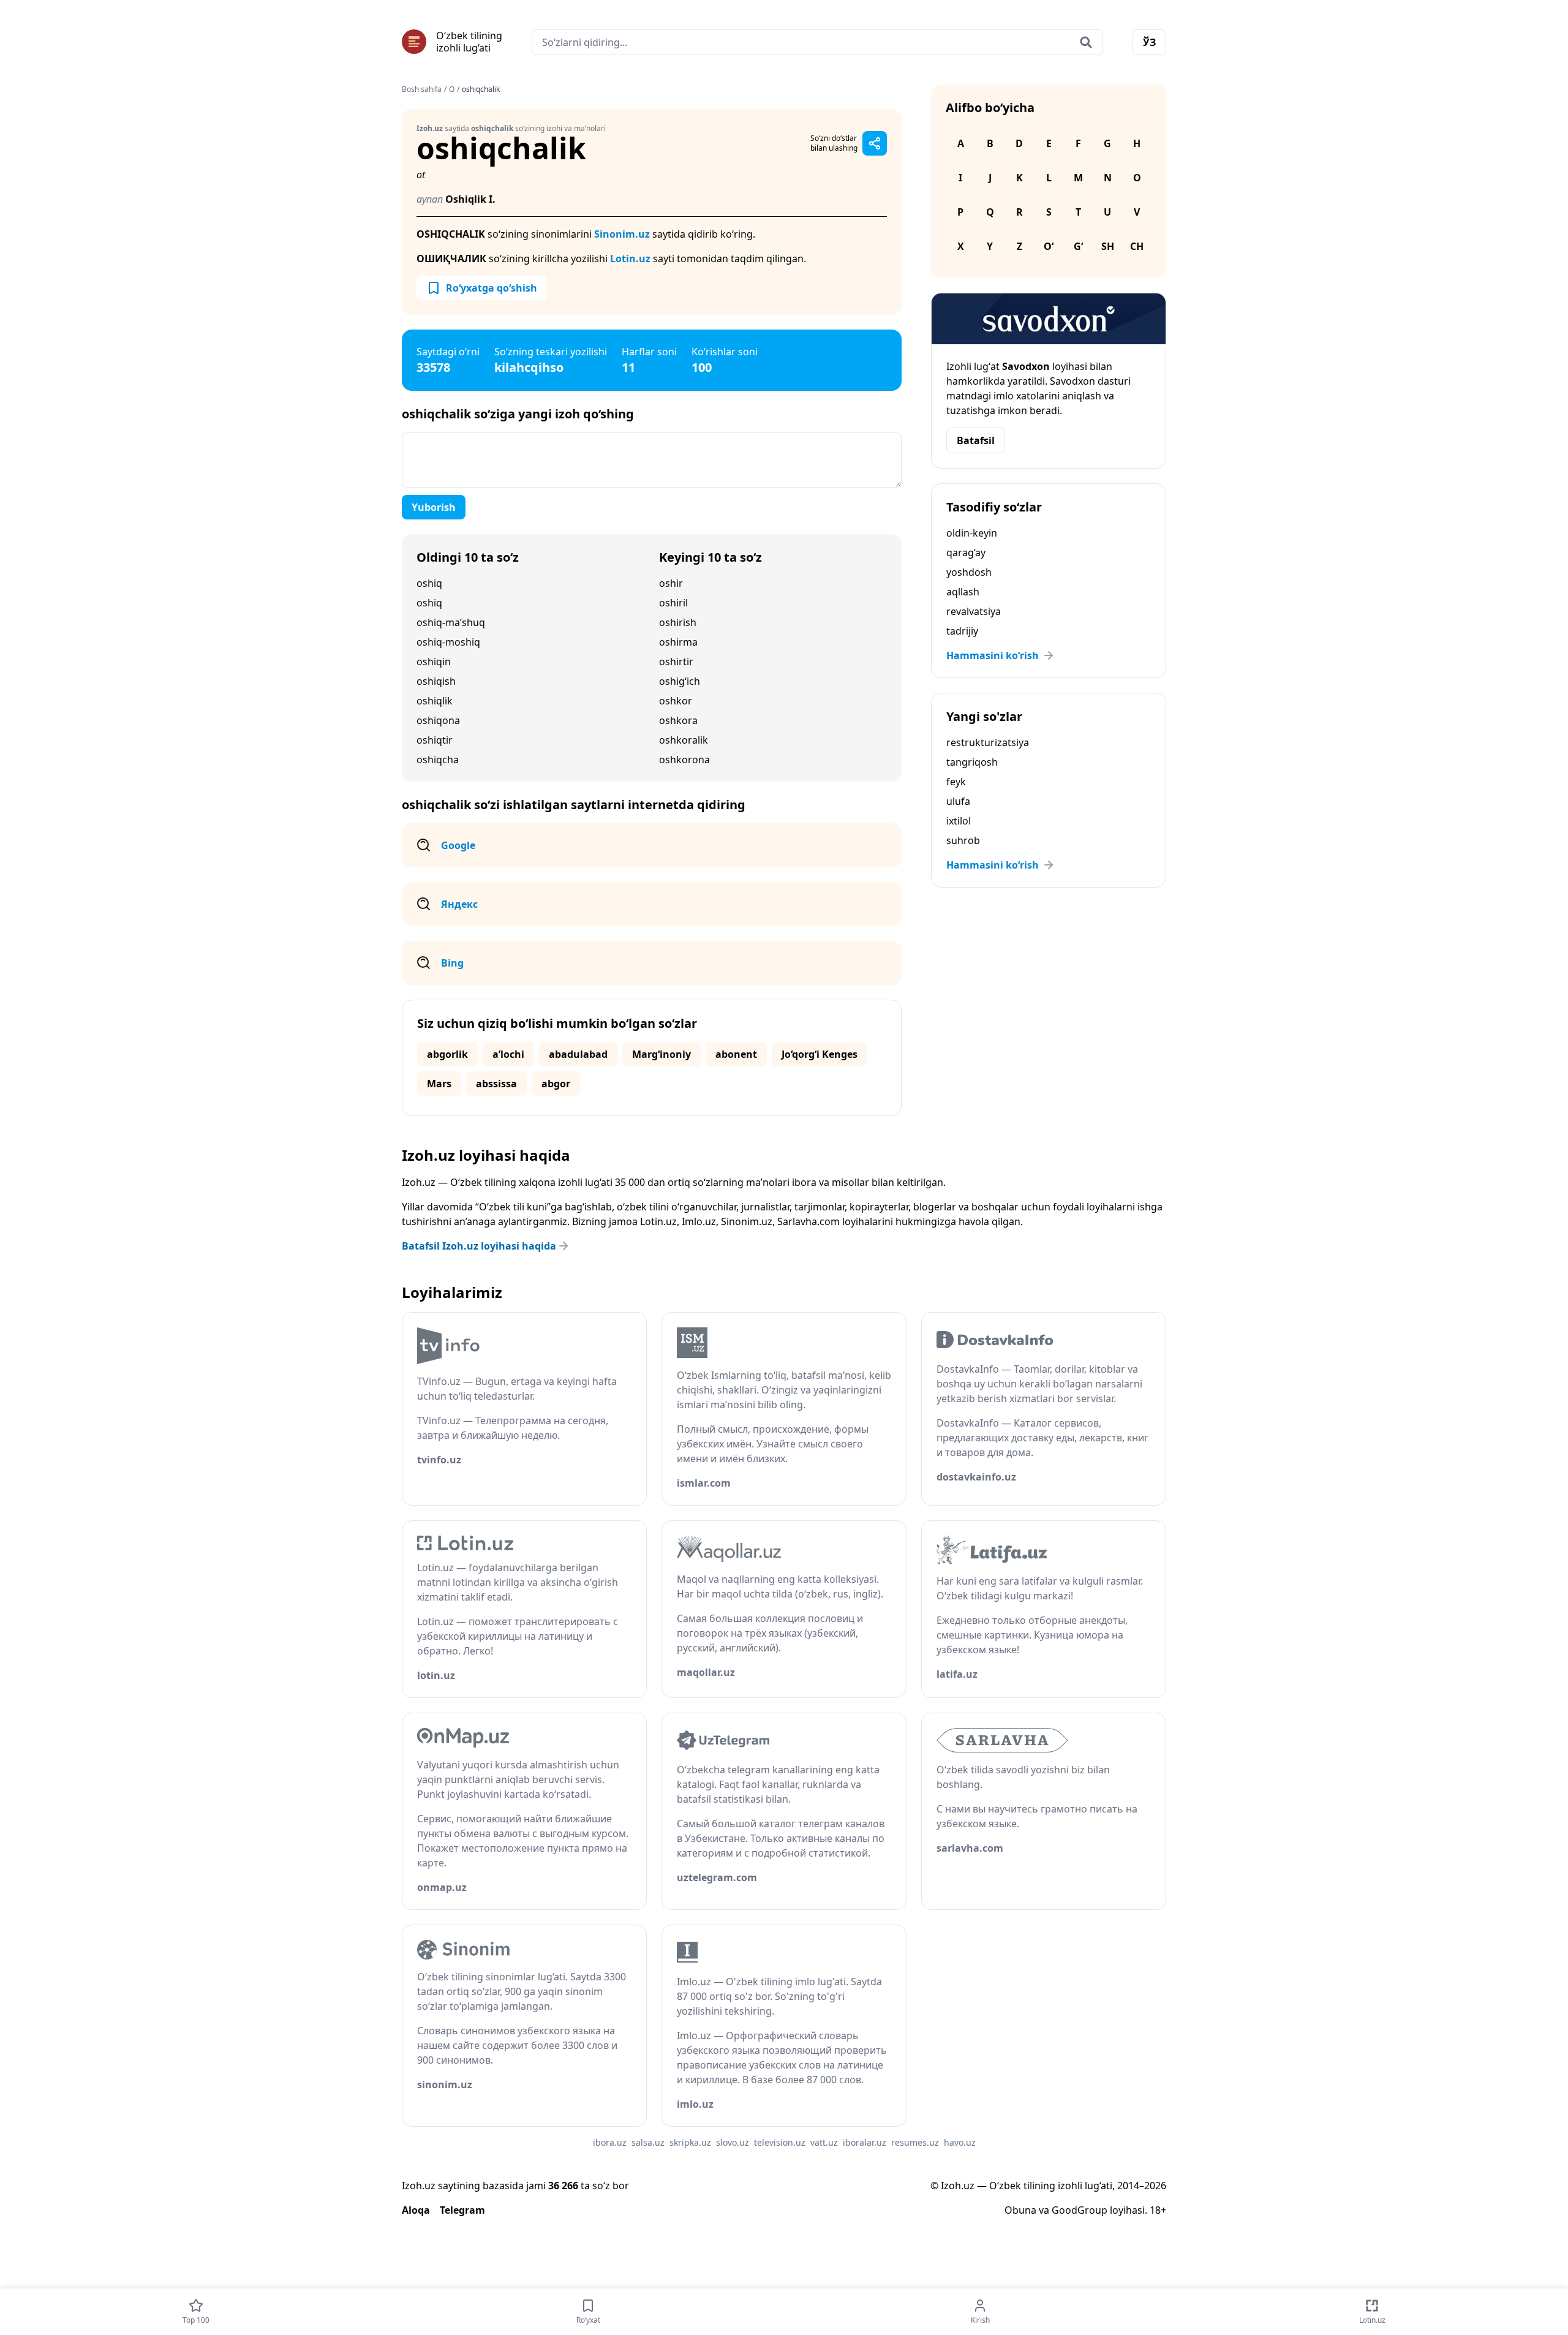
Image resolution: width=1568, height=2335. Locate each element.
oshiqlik (435, 701)
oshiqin (434, 662)
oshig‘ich (680, 681)
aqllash (963, 592)
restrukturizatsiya (988, 742)
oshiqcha (438, 760)
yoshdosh (969, 572)
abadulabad (578, 1054)
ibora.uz (610, 2142)
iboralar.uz (865, 2142)
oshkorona (684, 760)
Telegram (462, 2210)
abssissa (496, 1084)
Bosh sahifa (422, 89)
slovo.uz (733, 2142)
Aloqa (416, 2210)
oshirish (678, 622)
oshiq (429, 583)
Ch (1137, 246)
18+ (1158, 2210)
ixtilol (959, 821)
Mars (439, 1084)
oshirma (678, 642)
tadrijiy (962, 631)
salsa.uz (648, 2142)
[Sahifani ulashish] (875, 143)
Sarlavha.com (809, 1221)
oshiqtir (435, 740)
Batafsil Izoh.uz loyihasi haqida (479, 1246)
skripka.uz (690, 2142)
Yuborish (434, 507)
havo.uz (960, 2142)
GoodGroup (1080, 2210)
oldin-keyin (972, 533)
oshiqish (436, 681)
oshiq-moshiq (448, 642)
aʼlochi (508, 1054)
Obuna (1020, 2210)
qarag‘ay (966, 553)
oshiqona (438, 720)
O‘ (1049, 246)
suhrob (963, 840)
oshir (671, 583)
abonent (736, 1054)
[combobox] (817, 42)
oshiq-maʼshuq (451, 622)
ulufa (958, 801)
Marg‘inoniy (661, 1054)
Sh (1108, 246)
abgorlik (447, 1054)
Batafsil (976, 440)
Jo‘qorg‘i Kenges (820, 1054)
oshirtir (676, 662)
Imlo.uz (699, 1221)
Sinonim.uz (622, 234)
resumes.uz (915, 2142)
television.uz (780, 2142)
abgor (556, 1084)
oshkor (676, 701)
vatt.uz (824, 2142)
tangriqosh (972, 762)
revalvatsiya (974, 611)
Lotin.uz (630, 258)
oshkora (678, 720)
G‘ (1078, 246)
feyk (956, 782)
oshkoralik (684, 740)
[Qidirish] (1086, 42)
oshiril (673, 603)
